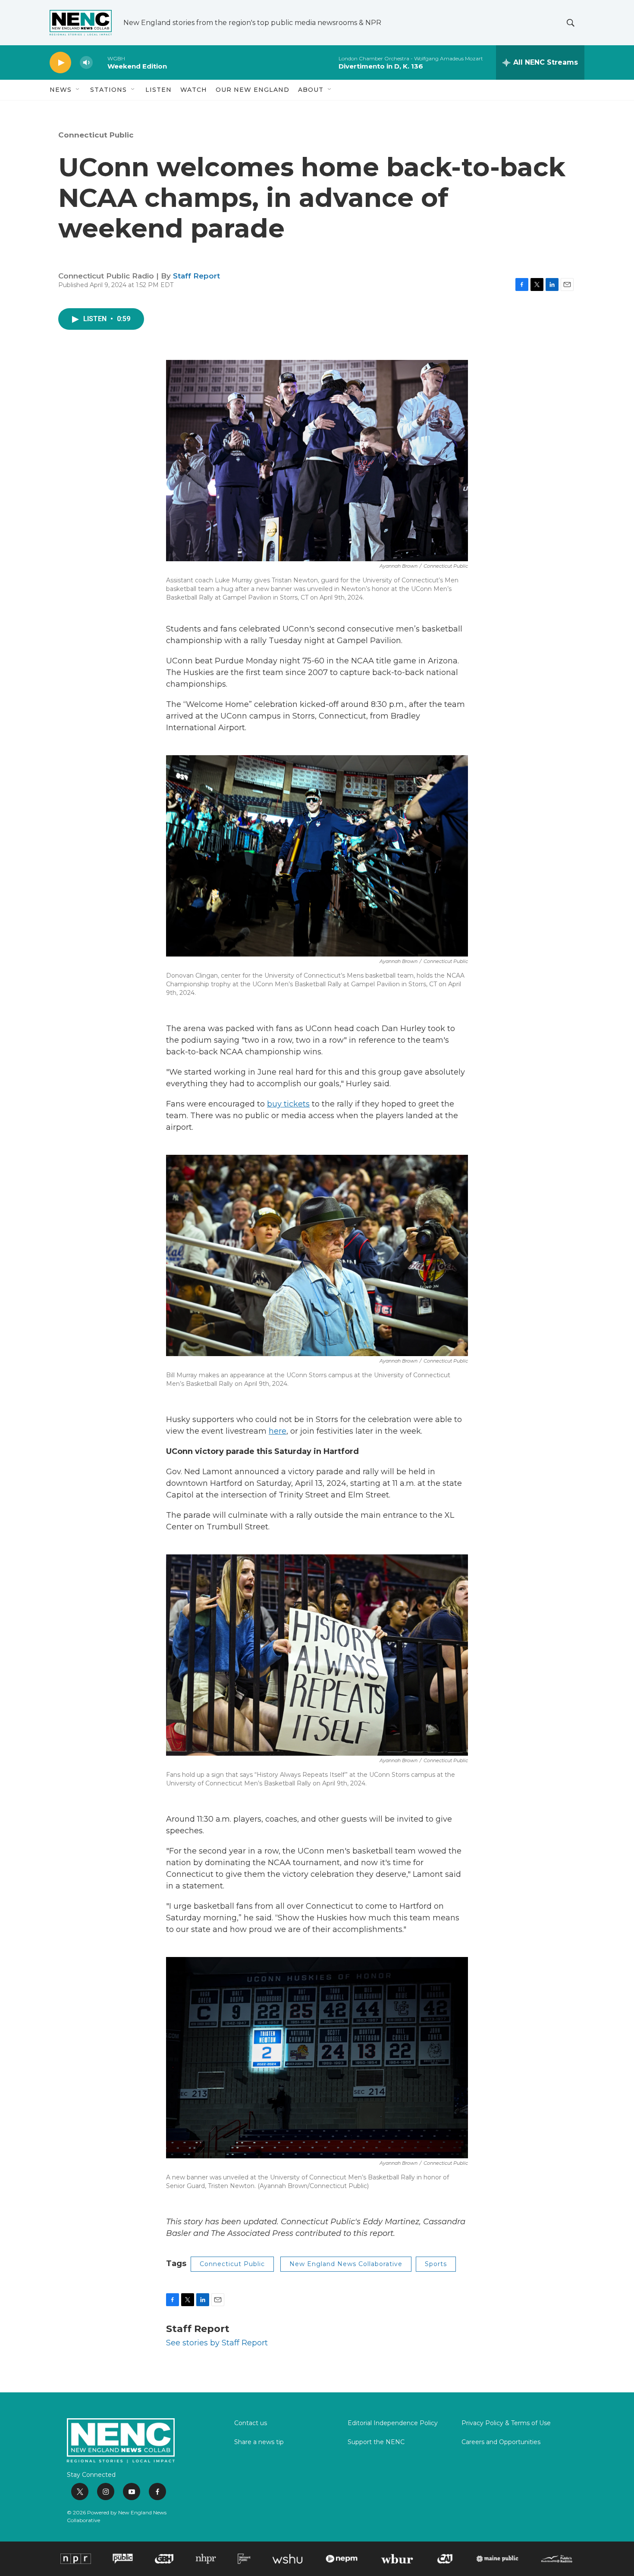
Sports (436, 2264)
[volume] (86, 63)
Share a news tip (259, 2442)
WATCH (194, 90)
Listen (158, 90)
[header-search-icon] (571, 23)
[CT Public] (123, 2559)
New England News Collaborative (346, 2264)
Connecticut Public (96, 135)
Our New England (253, 90)
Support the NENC (376, 2442)
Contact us (251, 2423)
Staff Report (196, 276)
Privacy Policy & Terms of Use (506, 2423)
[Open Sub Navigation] (78, 90)
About (311, 90)
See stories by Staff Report (217, 2343)
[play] (60, 63)
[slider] (100, 62)
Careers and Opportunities (501, 2442)
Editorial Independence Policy (393, 2423)
